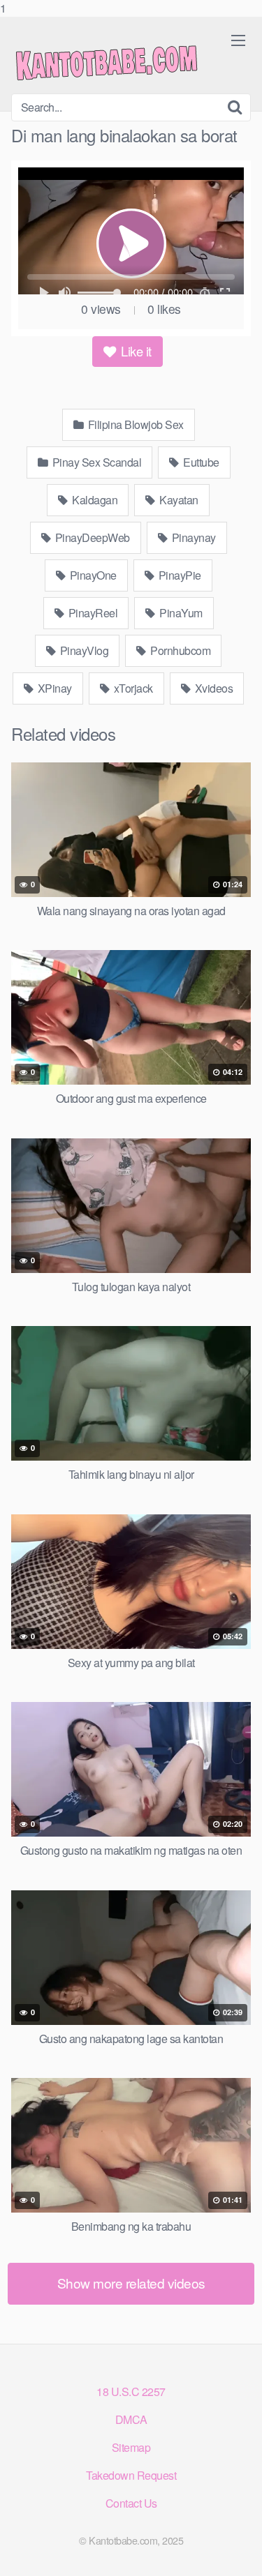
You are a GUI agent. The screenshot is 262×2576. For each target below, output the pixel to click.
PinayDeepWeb (91, 537)
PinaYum (180, 613)
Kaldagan (94, 500)
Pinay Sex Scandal (95, 462)
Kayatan (178, 500)
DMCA (131, 2419)
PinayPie (179, 575)
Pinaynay (192, 537)
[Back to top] (238, 2551)
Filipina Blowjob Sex (134, 424)
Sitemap (131, 2447)
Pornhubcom (180, 650)
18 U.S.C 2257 (131, 2392)
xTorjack (132, 688)
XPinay (53, 688)
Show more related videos (131, 2283)
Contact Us (131, 2503)
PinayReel (92, 613)
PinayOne (92, 575)
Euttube (200, 462)
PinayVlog (83, 650)
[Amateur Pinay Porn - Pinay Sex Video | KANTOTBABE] (116, 61)
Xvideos (212, 688)
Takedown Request (131, 2475)
